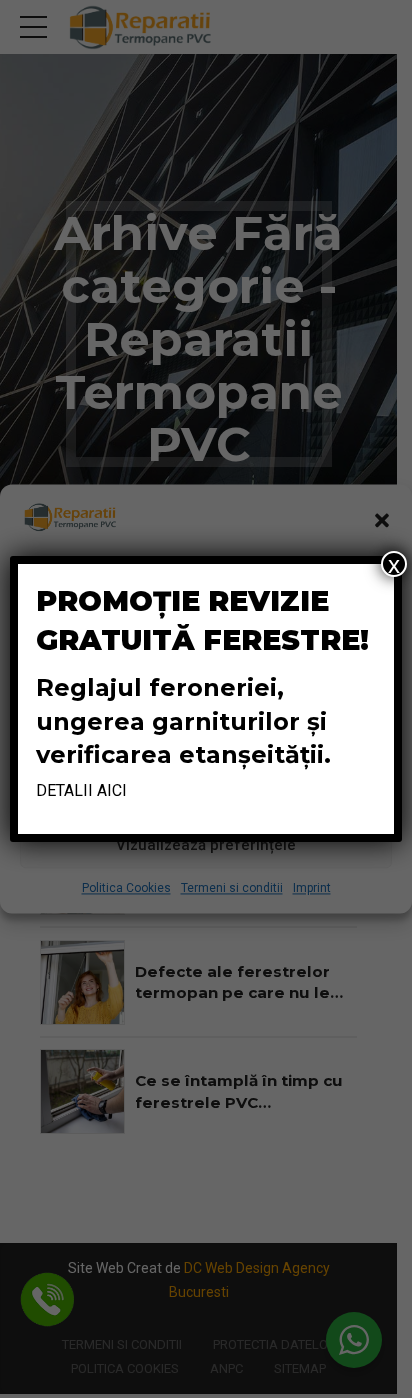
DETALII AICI (81, 790)
